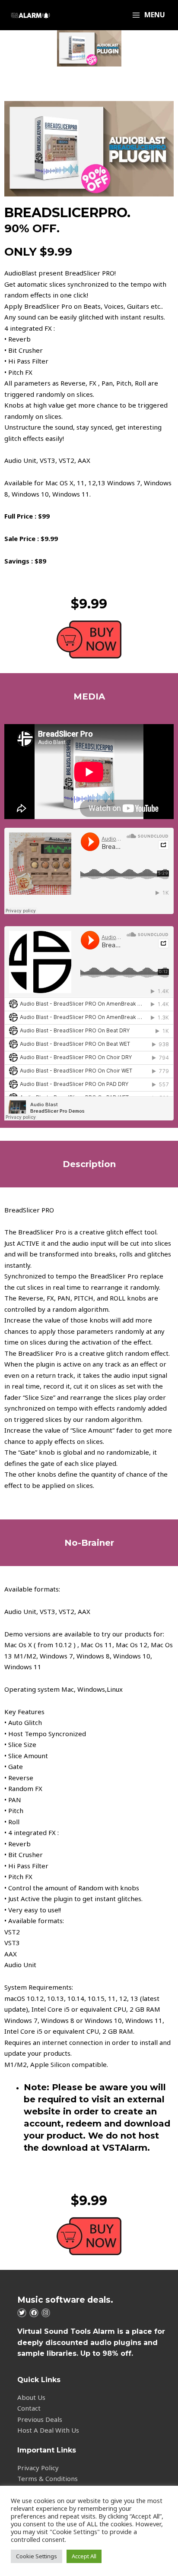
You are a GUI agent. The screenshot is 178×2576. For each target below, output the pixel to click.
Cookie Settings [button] (37, 2556)
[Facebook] (34, 2313)
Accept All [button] (84, 2556)
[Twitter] (22, 2313)
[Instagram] (46, 2313)
